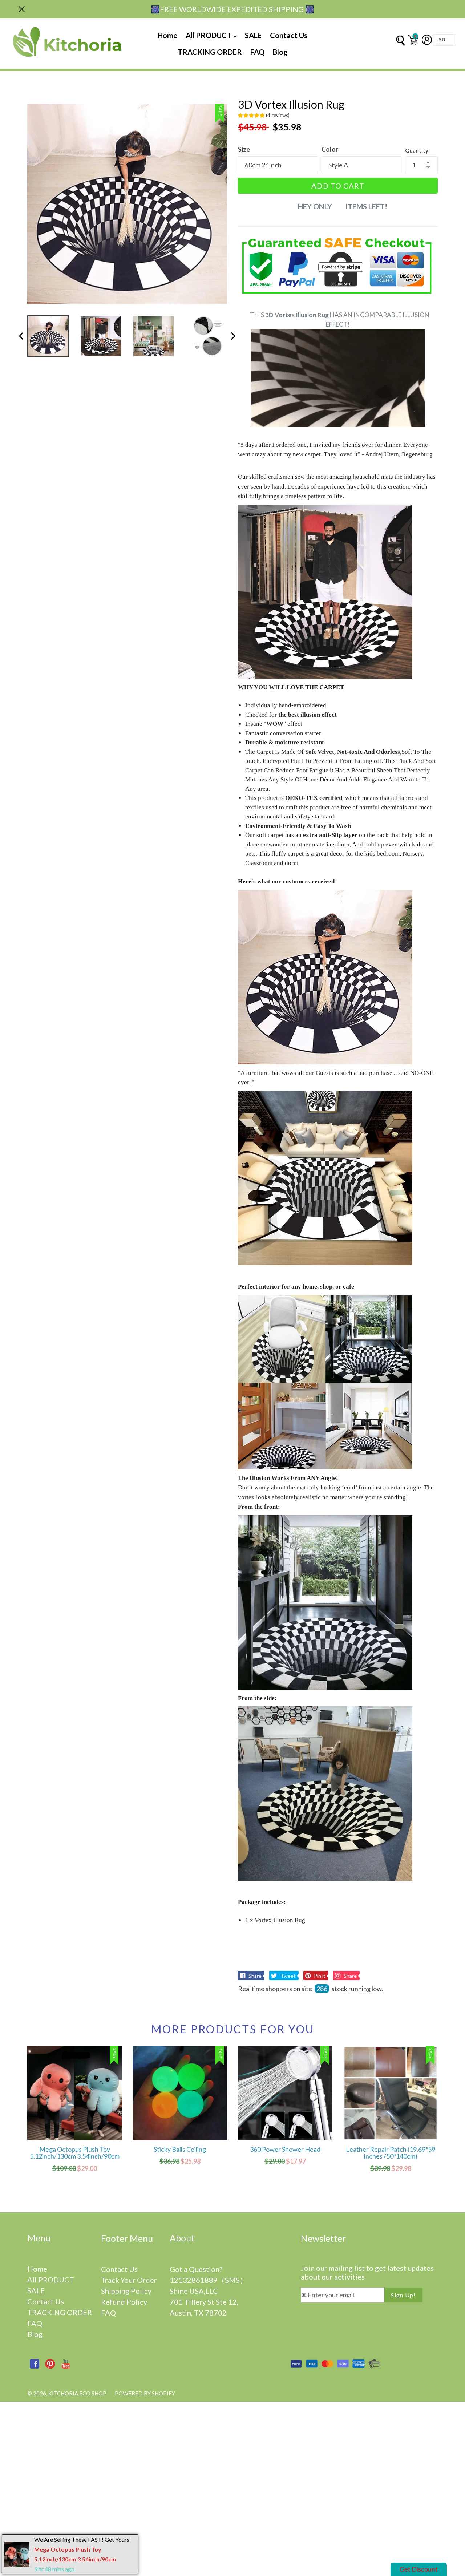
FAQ (257, 52)
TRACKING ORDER (210, 52)
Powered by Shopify (145, 2393)
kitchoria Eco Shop (77, 2393)
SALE (253, 35)
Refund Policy (124, 2302)
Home (167, 35)
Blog (280, 52)
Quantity (417, 150)
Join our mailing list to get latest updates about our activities (367, 2272)
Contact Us (289, 35)
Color (330, 149)
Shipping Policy (126, 2291)
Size (244, 149)
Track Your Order (129, 2280)
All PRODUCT (209, 35)
